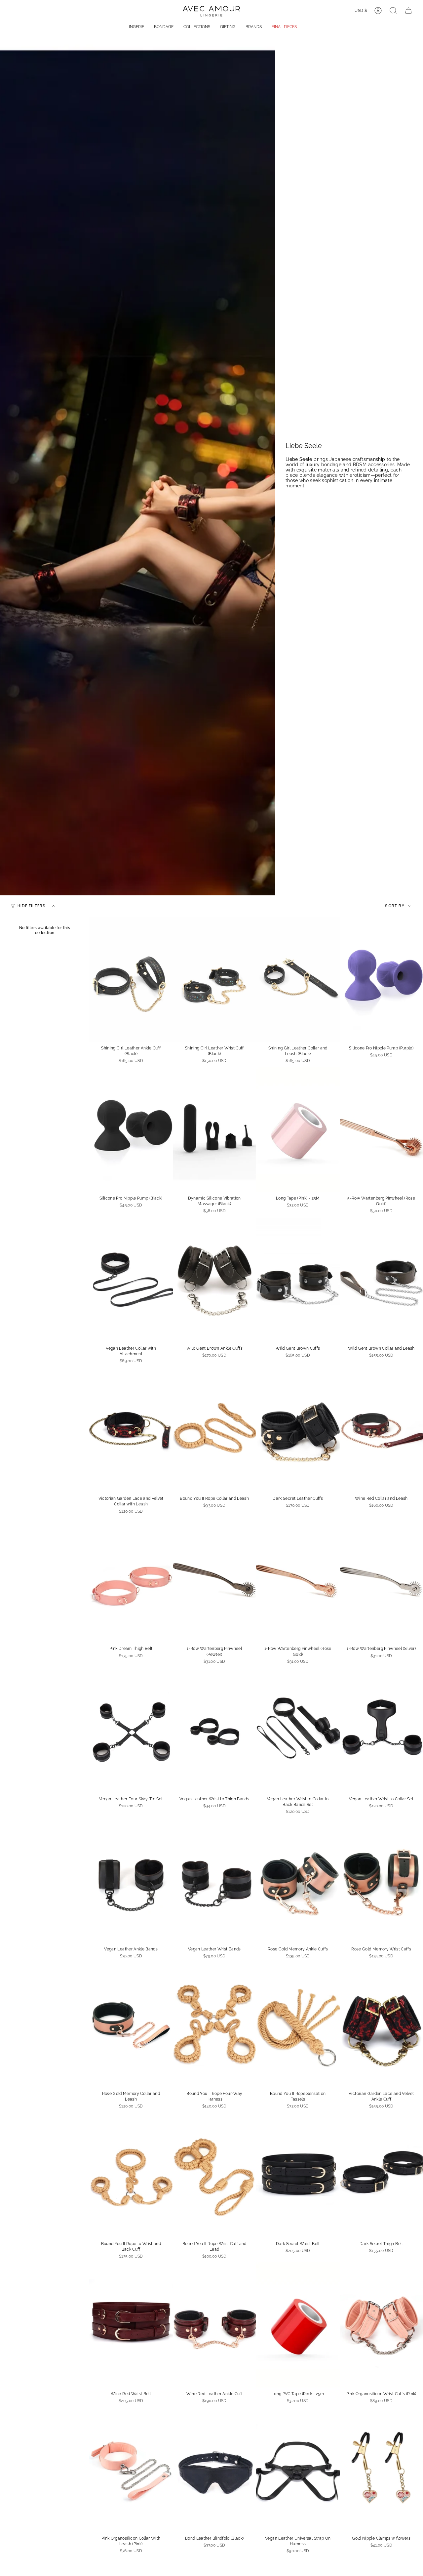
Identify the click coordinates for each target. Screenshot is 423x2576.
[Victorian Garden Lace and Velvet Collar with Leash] (131, 1430)
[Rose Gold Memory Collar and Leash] (131, 2025)
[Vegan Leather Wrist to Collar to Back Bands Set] (298, 1730)
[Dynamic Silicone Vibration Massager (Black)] (215, 1129)
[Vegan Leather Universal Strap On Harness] (298, 2469)
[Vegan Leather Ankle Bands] (131, 1880)
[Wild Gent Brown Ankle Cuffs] (215, 1279)
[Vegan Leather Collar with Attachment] (131, 1279)
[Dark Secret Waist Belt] (298, 2175)
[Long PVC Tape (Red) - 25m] (298, 2325)
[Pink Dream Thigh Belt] (131, 1580)
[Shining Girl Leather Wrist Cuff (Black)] (215, 979)
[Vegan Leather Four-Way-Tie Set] (131, 1730)
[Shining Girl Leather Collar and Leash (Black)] (298, 979)
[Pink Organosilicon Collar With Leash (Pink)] (131, 2469)
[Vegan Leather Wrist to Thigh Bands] (215, 1730)
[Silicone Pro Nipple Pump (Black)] (131, 1129)
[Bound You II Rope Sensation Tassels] (298, 2025)
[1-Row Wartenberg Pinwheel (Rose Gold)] (298, 1580)
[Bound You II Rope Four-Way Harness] (215, 2025)
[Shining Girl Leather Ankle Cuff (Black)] (131, 979)
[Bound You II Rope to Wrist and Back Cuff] (131, 2175)
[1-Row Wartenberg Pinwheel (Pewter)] (215, 1580)
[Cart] (408, 11)
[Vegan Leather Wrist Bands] (215, 1880)
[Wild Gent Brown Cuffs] (298, 1279)
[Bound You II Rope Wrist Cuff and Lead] (215, 2175)
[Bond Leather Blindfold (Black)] (215, 2469)
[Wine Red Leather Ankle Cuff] (215, 2325)
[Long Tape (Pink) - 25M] (298, 1129)
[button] (135, 27)
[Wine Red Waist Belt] (131, 2325)
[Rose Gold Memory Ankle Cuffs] (298, 1880)
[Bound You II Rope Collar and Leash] (215, 1430)
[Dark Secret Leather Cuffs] (298, 1430)
